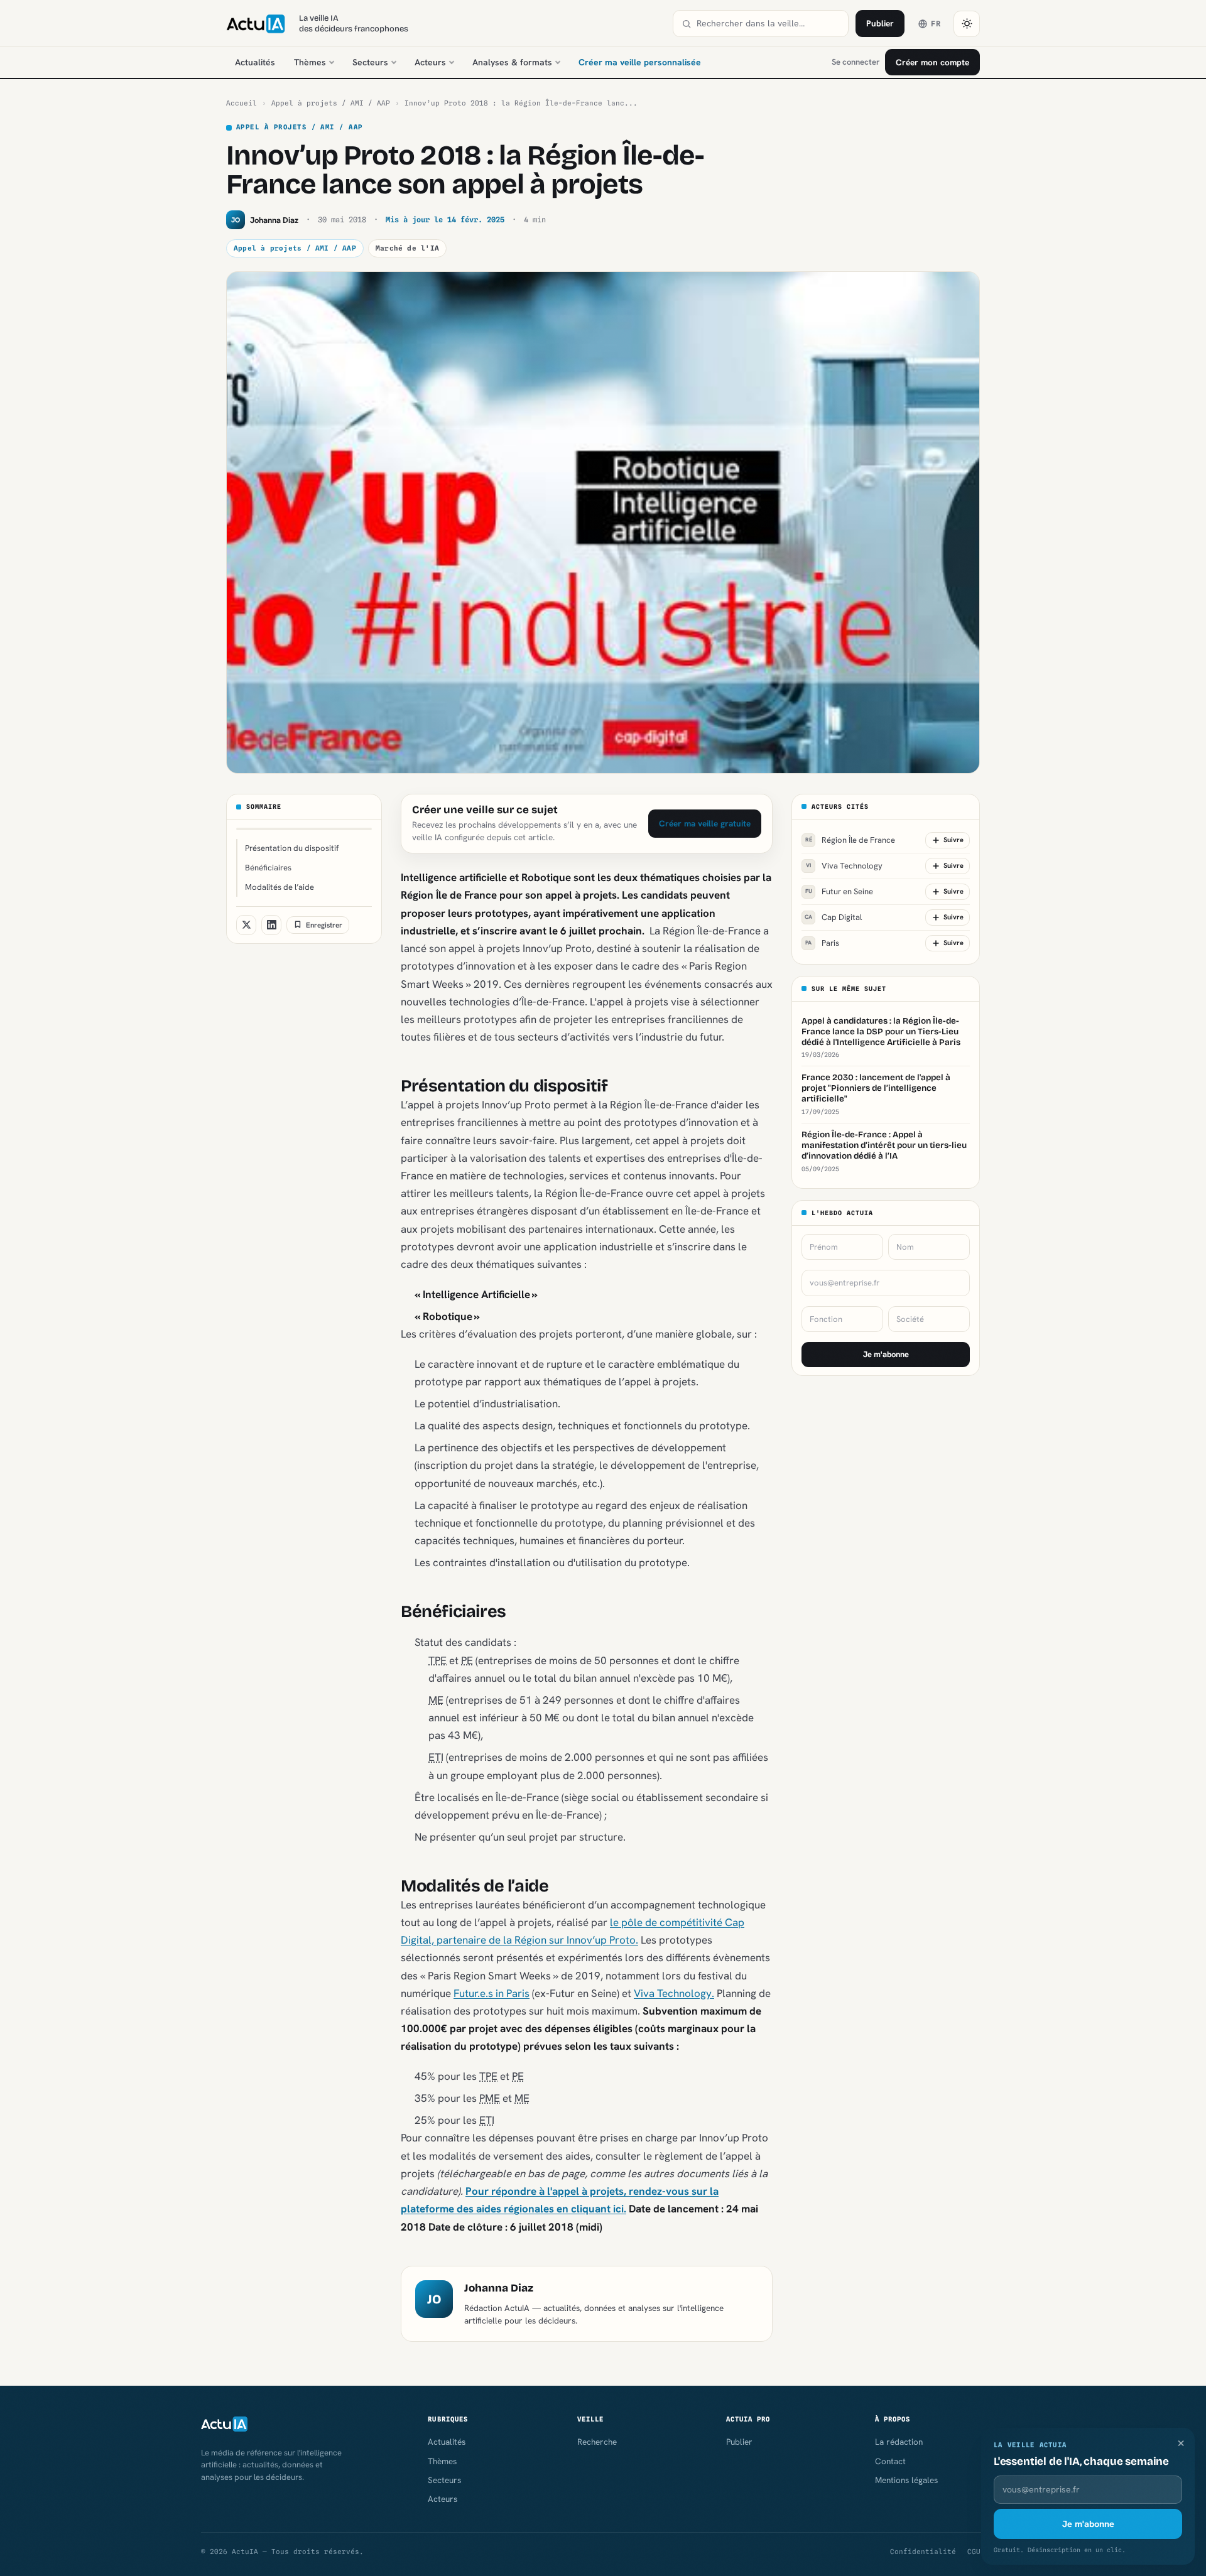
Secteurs (370, 62)
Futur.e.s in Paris (492, 1993)
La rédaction (899, 2442)
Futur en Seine (839, 891)
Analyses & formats (512, 62)
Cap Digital (833, 917)
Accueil (242, 103)
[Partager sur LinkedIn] (271, 924)
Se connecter (856, 62)
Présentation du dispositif (292, 848)
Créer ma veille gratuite (705, 823)
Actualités (255, 62)
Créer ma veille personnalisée (640, 62)
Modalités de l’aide (280, 887)
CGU (974, 2552)
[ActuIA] (256, 24)
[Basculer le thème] (967, 24)
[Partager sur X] (246, 924)
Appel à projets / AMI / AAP (331, 103)
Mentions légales (906, 2480)
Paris (822, 943)
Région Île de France (850, 840)
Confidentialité (923, 2552)
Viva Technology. (674, 1993)
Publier (880, 23)
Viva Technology (844, 866)
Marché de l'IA (407, 248)
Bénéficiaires (268, 868)
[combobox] (768, 24)
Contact (890, 2461)
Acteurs (430, 62)
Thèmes (310, 62)
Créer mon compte (932, 62)
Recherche (597, 2442)
